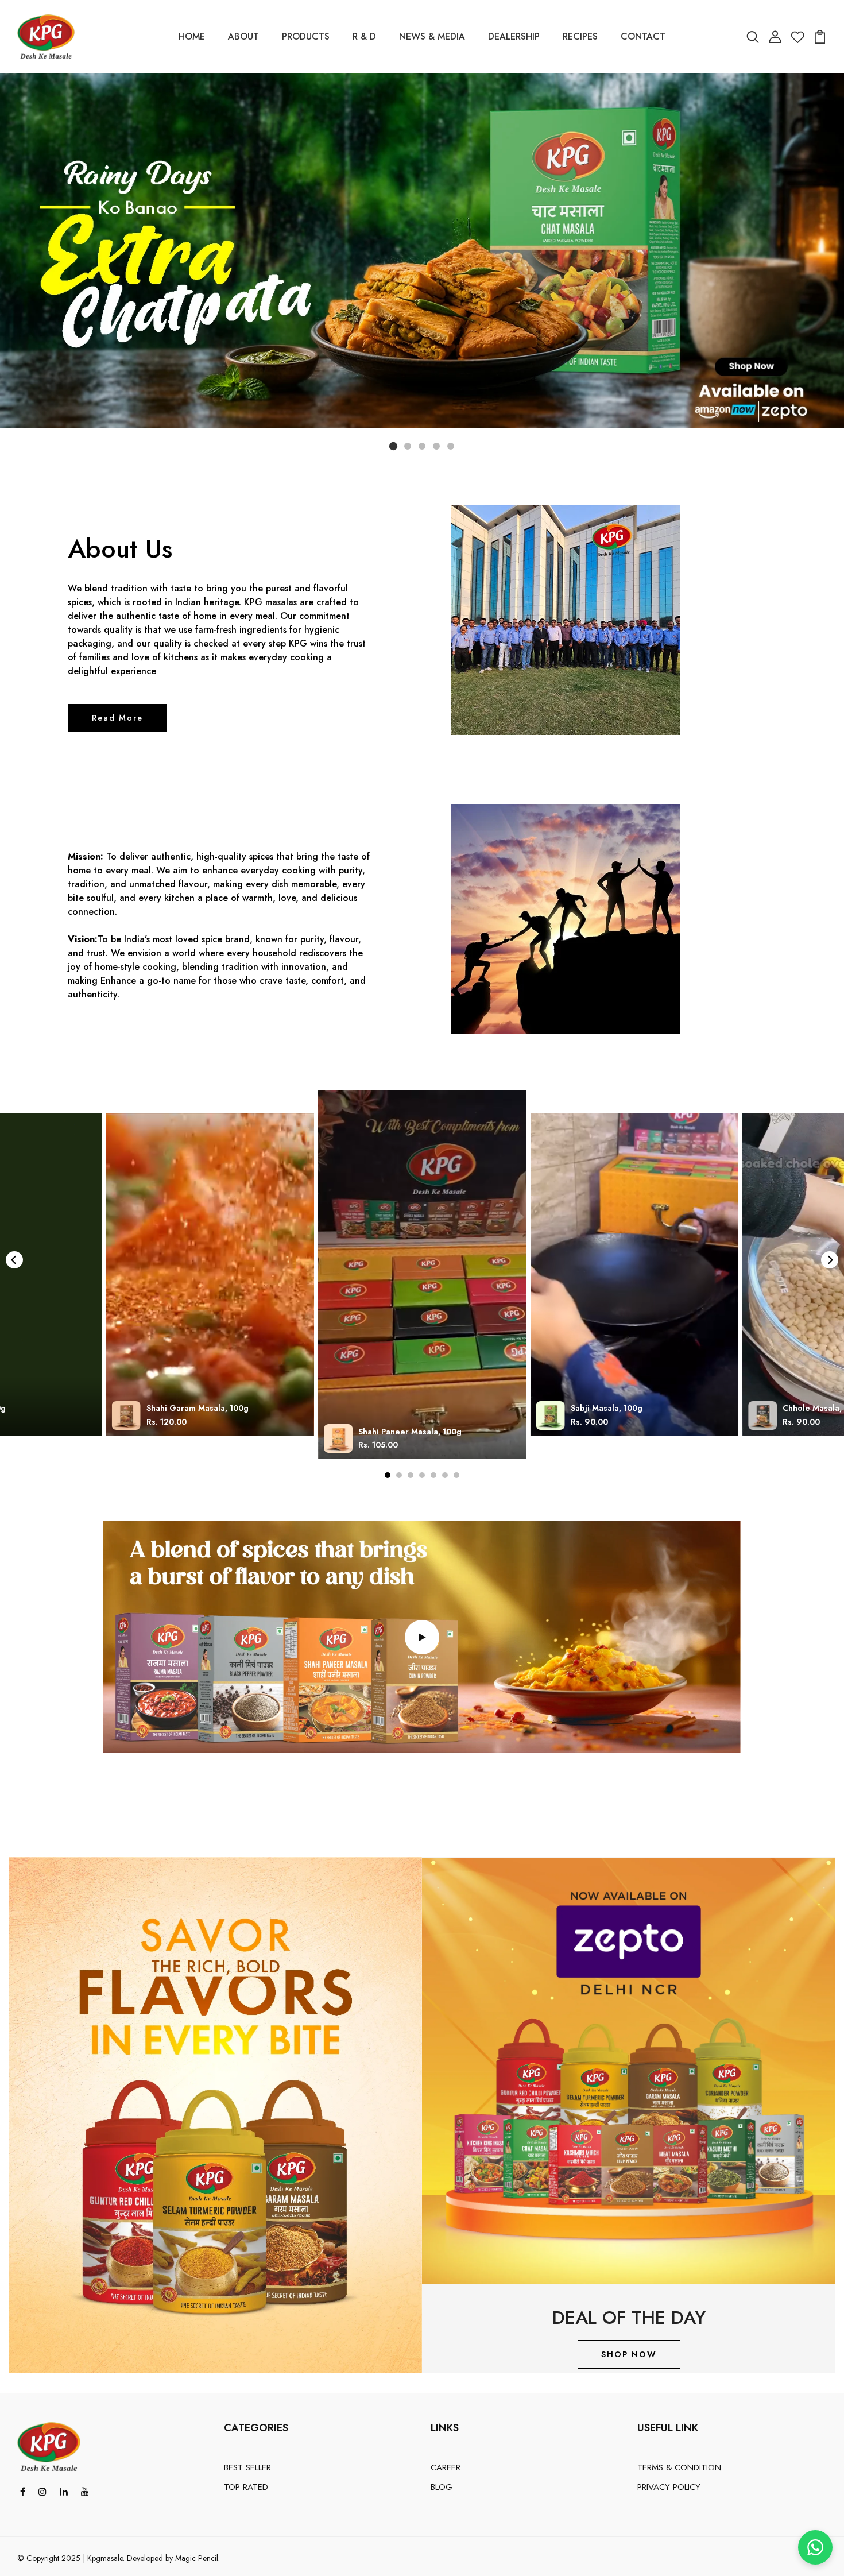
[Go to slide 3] (422, 446)
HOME (192, 36)
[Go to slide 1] (393, 446)
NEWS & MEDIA (432, 36)
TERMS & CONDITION (679, 2467)
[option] (215, 2115)
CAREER (446, 2467)
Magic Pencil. (198, 2558)
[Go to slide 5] (451, 446)
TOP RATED (246, 2487)
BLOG (442, 2487)
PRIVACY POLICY (669, 2487)
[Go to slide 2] (408, 446)
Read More (117, 718)
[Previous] (14, 1260)
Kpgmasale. (106, 2558)
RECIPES (580, 36)
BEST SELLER (247, 2467)
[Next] (830, 1260)
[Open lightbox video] (422, 1275)
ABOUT (243, 36)
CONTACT (643, 36)
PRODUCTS (306, 36)
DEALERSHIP (514, 36)
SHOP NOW (629, 2354)
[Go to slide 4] (436, 446)
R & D (364, 36)
